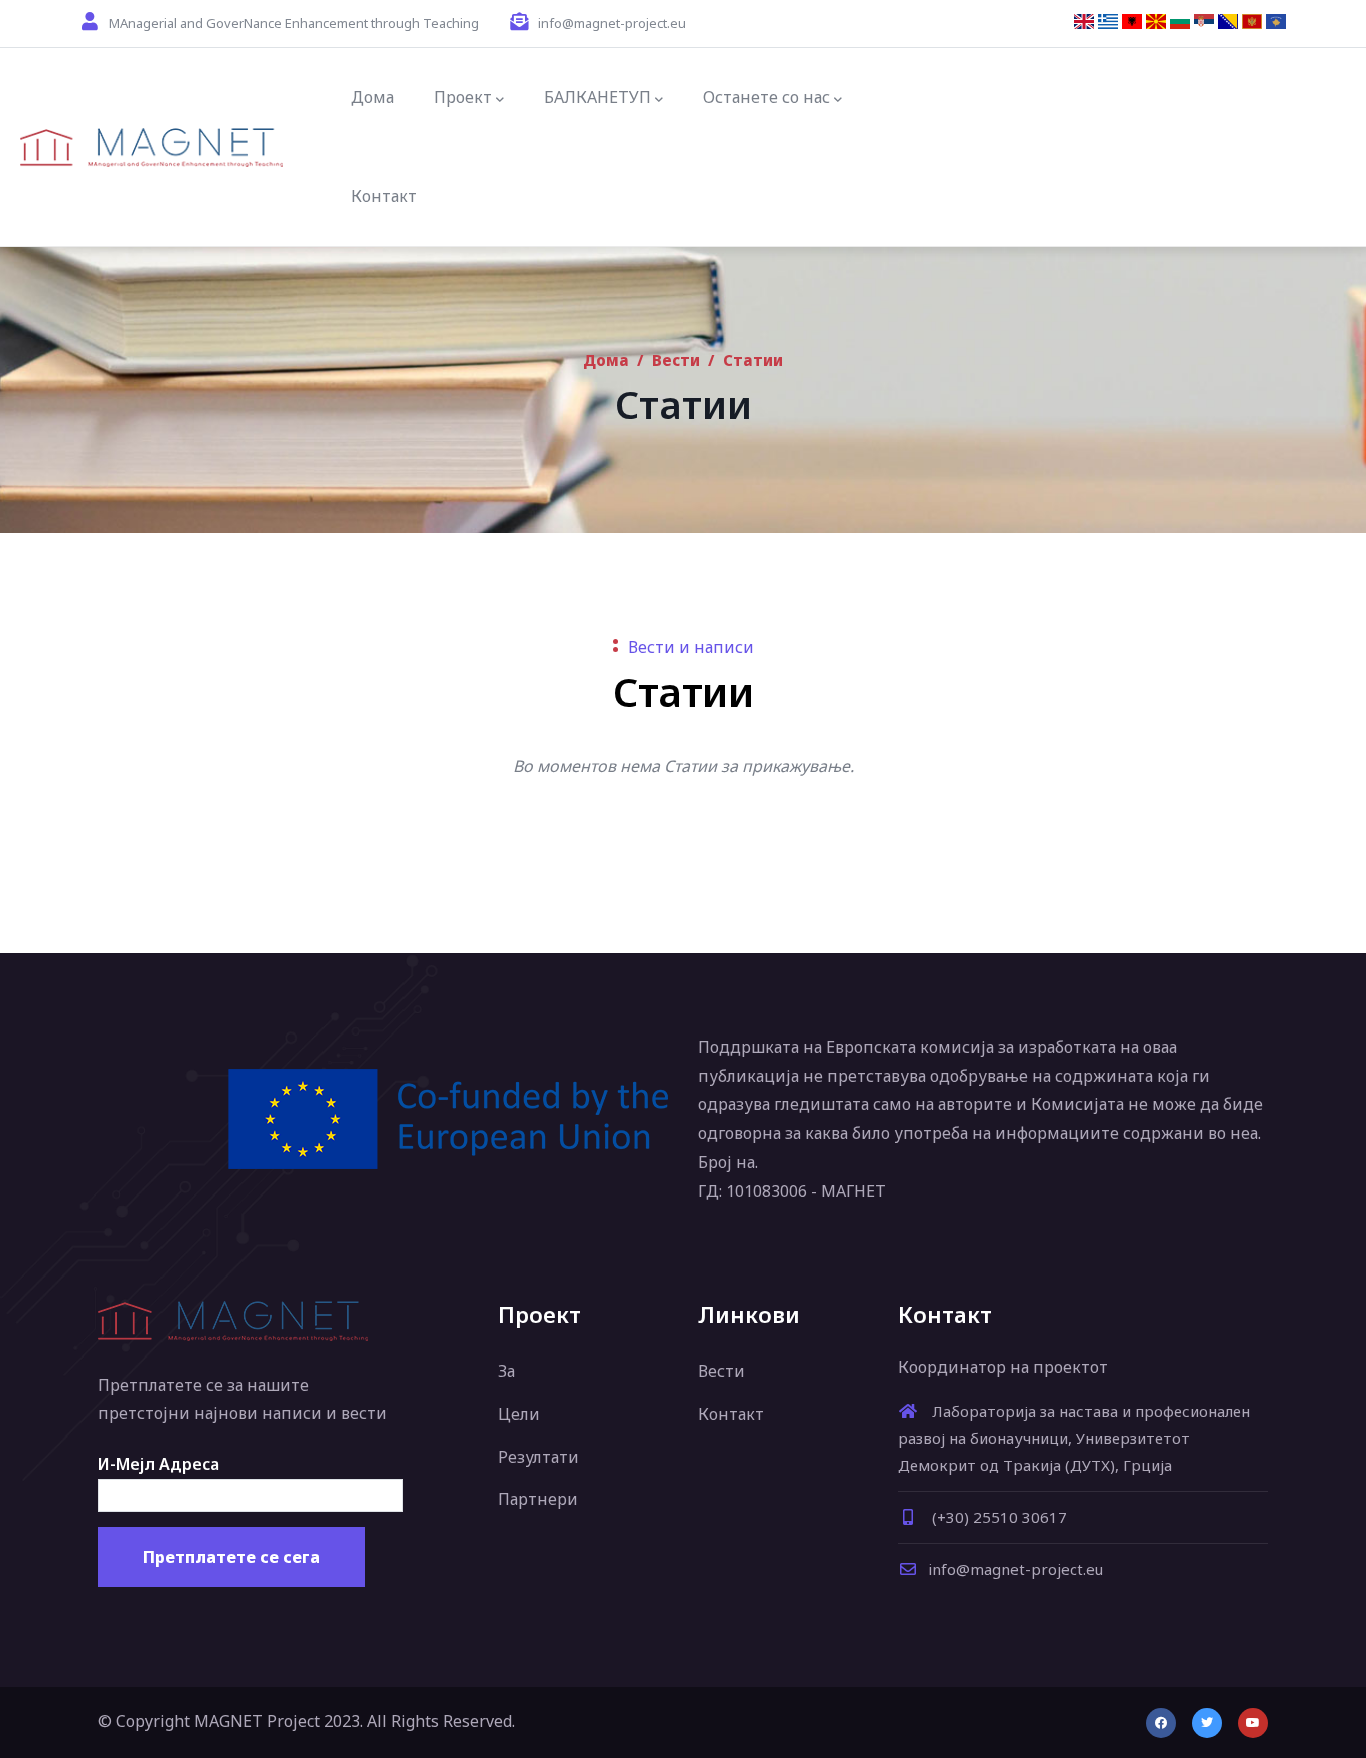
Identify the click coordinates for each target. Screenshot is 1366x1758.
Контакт (731, 1414)
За (506, 1371)
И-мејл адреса (158, 1464)
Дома (606, 360)
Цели (519, 1414)
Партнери (538, 1499)
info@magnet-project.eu (1015, 1569)
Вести (676, 360)
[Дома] (151, 147)
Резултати (538, 1457)
